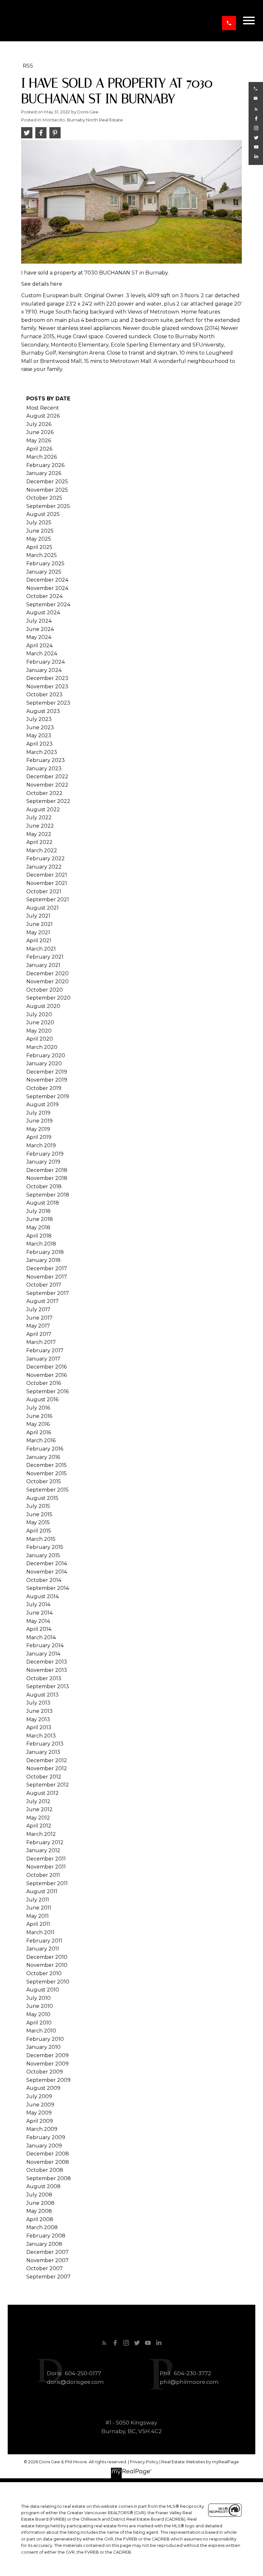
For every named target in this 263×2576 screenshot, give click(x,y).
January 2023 (44, 769)
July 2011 (38, 1900)
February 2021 (45, 957)
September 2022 (48, 801)
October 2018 (44, 1186)
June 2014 (39, 1613)
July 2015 (38, 1506)
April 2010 (39, 2023)
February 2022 (46, 859)
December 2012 (47, 1760)
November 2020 (47, 981)
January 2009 (44, 2146)
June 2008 (40, 2203)
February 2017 (45, 1350)
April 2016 (39, 1432)
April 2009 (40, 2121)
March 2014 (41, 1637)
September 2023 (48, 703)
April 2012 (39, 1826)
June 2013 (39, 1711)
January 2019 (43, 1162)
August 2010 (43, 1990)
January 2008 (44, 2244)
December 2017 (47, 1268)
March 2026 (42, 457)
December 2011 (46, 1859)
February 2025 (45, 564)
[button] (229, 23)
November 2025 (47, 490)
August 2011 (42, 1891)
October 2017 (44, 1285)
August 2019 (42, 1104)
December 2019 (47, 1072)
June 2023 (40, 728)
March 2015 (41, 1539)
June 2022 (40, 826)
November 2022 (47, 785)
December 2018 (47, 1170)
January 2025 (44, 572)
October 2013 (44, 1678)
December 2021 (47, 875)
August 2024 (43, 613)
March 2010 (41, 2031)
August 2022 (43, 810)
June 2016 (39, 1416)
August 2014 (42, 1596)
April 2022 (39, 842)
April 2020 (40, 1039)
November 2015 (47, 1473)
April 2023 (39, 744)
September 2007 (48, 2277)
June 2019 (39, 1121)
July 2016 (38, 1408)
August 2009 (43, 2088)
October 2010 (44, 1973)
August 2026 (43, 416)
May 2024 (39, 637)
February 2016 (45, 1449)
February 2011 (44, 1941)
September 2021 (48, 900)
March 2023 (42, 752)
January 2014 (43, 1654)
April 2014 (39, 1629)
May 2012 (38, 1818)
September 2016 (47, 1391)
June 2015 (39, 1514)
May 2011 (38, 1916)
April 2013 (39, 1727)
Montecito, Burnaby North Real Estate (83, 120)
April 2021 (39, 940)
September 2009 (48, 2080)
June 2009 (40, 2105)
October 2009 (45, 2072)
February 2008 (46, 2236)
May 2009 (39, 2113)
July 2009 (39, 2096)
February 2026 (45, 465)
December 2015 (47, 1465)
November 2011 (46, 1867)
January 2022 (44, 867)
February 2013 (45, 1744)
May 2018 (38, 1227)
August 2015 (42, 1498)
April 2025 (39, 547)
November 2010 (47, 1965)
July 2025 (39, 523)
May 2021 (38, 932)
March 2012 (41, 1834)
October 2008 (45, 2170)
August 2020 (43, 1006)
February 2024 (46, 662)
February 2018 (45, 1252)
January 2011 (43, 1949)
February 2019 (45, 1154)
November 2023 (47, 687)
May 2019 (38, 1129)
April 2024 (39, 646)
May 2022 (39, 834)
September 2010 (48, 1982)
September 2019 (48, 1096)
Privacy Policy (144, 2462)
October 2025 (44, 498)
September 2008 (49, 2178)
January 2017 (43, 1359)
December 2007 (47, 2252)
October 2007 (45, 2268)
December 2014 (47, 1563)
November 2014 (47, 1572)
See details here (42, 284)
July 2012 (38, 1801)
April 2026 (39, 449)
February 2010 (45, 2039)
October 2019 (44, 1088)
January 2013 (43, 1752)
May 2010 (38, 2014)
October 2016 (44, 1383)
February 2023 (46, 760)
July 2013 (38, 1703)
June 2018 (40, 1219)
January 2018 (43, 1260)
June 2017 (39, 1318)
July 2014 (38, 1604)
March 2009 (42, 2129)
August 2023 (43, 711)
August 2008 (43, 2186)
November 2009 (47, 2064)
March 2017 (41, 1342)
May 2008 (39, 2211)
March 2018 (41, 1244)
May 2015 (38, 1522)
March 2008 (42, 2227)
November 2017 (47, 1277)
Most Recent (43, 408)
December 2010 (47, 1957)
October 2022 (44, 793)
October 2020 (45, 990)
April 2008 (40, 2219)
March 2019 (41, 1145)
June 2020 (40, 1022)
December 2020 (47, 973)
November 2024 (47, 588)
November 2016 (47, 1375)
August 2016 (42, 1399)
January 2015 (43, 1555)
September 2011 (47, 1883)
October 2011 (43, 1875)
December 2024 (47, 580)
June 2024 (40, 629)
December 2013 (47, 1662)
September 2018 (48, 1195)
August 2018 (43, 1203)
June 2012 (39, 1809)
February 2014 (45, 1645)
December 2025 (47, 482)
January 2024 (44, 670)
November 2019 (47, 1080)
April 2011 (38, 1924)
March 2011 (40, 1932)
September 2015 (47, 1490)
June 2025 (40, 531)
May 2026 (39, 441)
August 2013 (42, 1695)
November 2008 (48, 2162)
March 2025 (42, 555)
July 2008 (39, 2195)
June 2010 (40, 2006)
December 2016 (47, 1367)
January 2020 (44, 1063)
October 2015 (44, 1481)
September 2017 (48, 1293)
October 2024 (44, 596)
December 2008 (48, 2154)
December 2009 (47, 2055)
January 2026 (44, 473)
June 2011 (39, 1908)
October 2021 (44, 891)
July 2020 (39, 1014)
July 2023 (39, 719)
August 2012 (42, 1793)
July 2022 (39, 818)
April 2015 (39, 1531)
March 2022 (42, 850)
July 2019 (38, 1113)
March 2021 (41, 949)
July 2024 (39, 621)
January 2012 (43, 1850)
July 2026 (39, 424)
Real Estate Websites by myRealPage (200, 2462)
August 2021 (42, 908)
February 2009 (46, 2137)
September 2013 (48, 1686)
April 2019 (39, 1137)
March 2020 (42, 1047)
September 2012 (48, 1785)
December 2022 (47, 777)
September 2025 (48, 506)
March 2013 (41, 1736)
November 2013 (47, 1670)
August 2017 (42, 1301)
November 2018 (47, 1178)
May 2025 (39, 539)
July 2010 (38, 1998)
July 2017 (38, 1309)
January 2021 (43, 965)
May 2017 (38, 1326)
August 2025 (43, 514)
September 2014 (48, 1588)
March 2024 (42, 654)
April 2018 (39, 1236)
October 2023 (44, 695)
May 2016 (38, 1424)
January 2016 (43, 1457)
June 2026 (40, 432)
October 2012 (44, 1777)
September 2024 (48, 605)
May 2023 (39, 736)
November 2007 (47, 2260)
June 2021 (39, 924)
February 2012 (45, 1842)
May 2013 (38, 1719)
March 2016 (41, 1440)
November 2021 (47, 883)
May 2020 (39, 1031)
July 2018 (38, 1211)
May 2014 (38, 1621)
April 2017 (39, 1334)
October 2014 (44, 1580)
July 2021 (38, 916)
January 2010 (43, 2047)
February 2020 (46, 1055)
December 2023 (47, 678)
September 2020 (48, 998)
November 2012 (47, 1768)
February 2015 (45, 1547)
